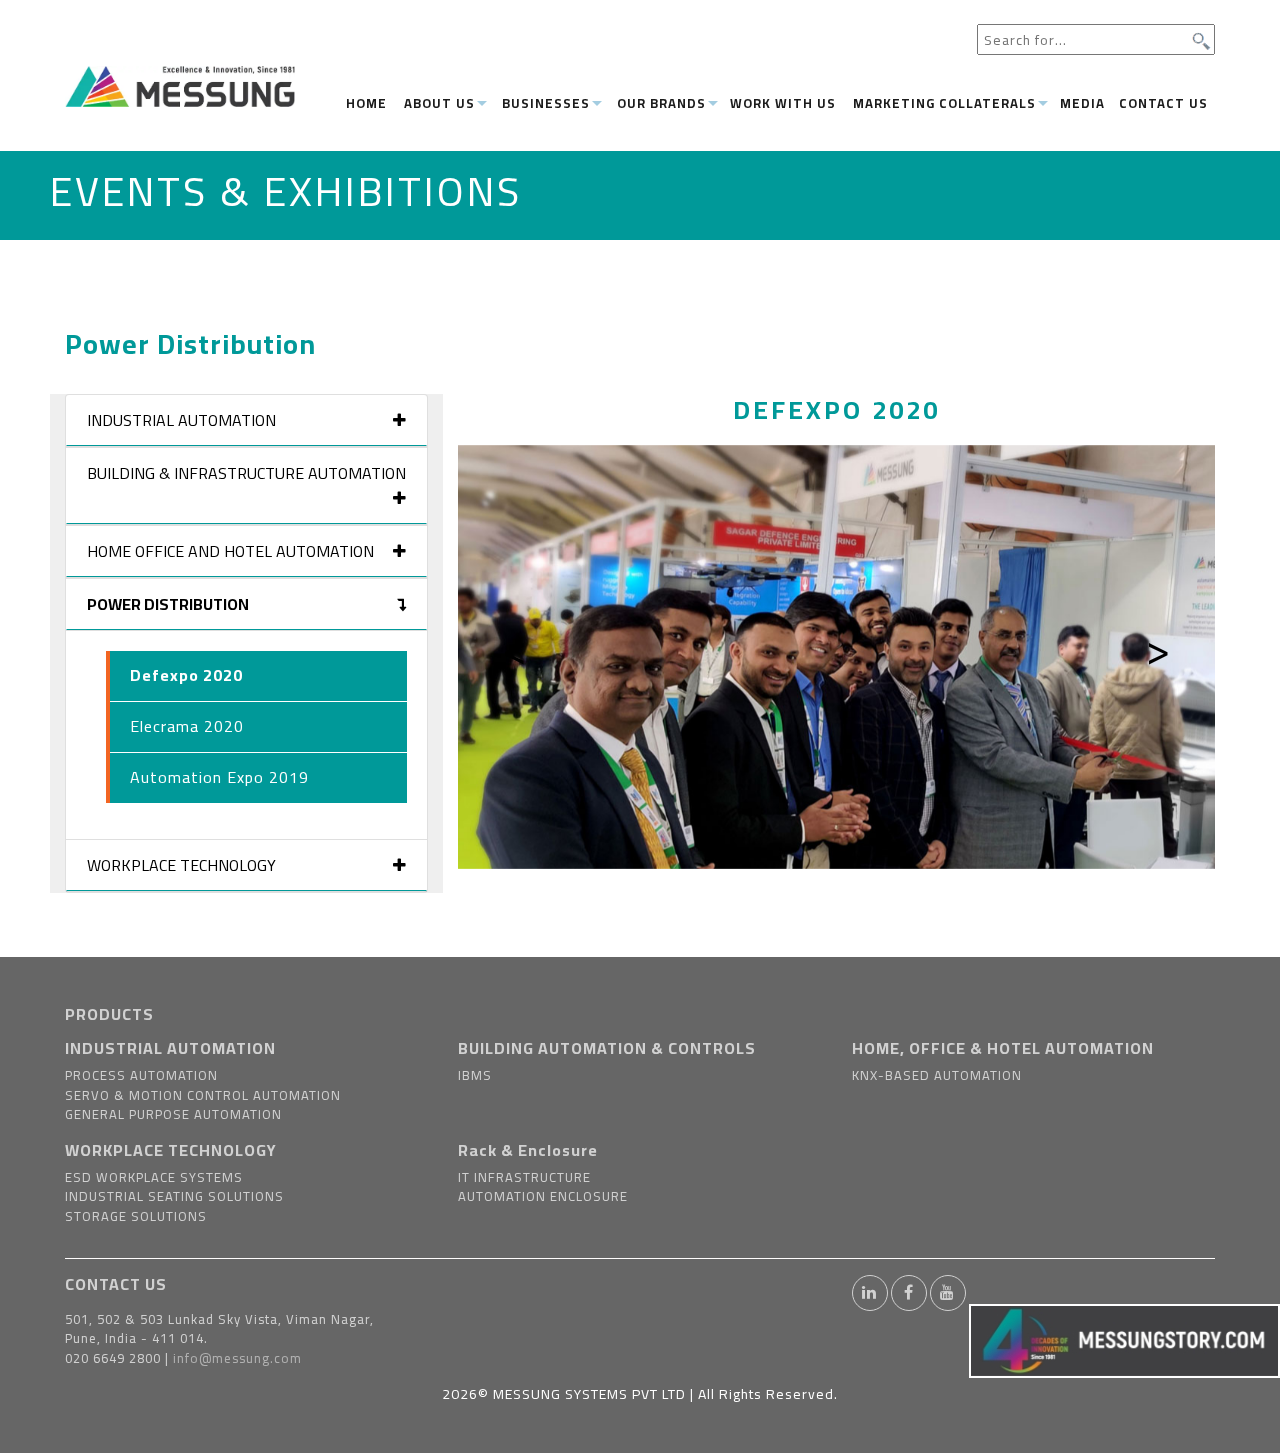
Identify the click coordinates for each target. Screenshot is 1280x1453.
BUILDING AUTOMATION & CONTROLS (607, 1048)
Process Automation (141, 1075)
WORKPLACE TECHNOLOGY (171, 1150)
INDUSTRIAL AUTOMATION (170, 1048)
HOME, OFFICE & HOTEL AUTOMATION (1003, 1048)
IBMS (475, 1075)
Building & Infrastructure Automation (246, 473)
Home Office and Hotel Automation (230, 551)
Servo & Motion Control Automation (203, 1095)
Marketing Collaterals (944, 103)
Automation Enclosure (543, 1196)
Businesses (546, 103)
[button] (514, 657)
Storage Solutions (136, 1216)
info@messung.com (237, 1358)
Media (1082, 103)
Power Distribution (168, 604)
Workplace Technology (181, 865)
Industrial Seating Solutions (174, 1196)
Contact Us (1163, 103)
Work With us (783, 103)
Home (366, 103)
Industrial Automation (181, 420)
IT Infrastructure (524, 1177)
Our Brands (661, 103)
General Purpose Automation (173, 1114)
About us (439, 103)
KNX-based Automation (937, 1075)
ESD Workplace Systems (154, 1177)
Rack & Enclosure (528, 1150)
